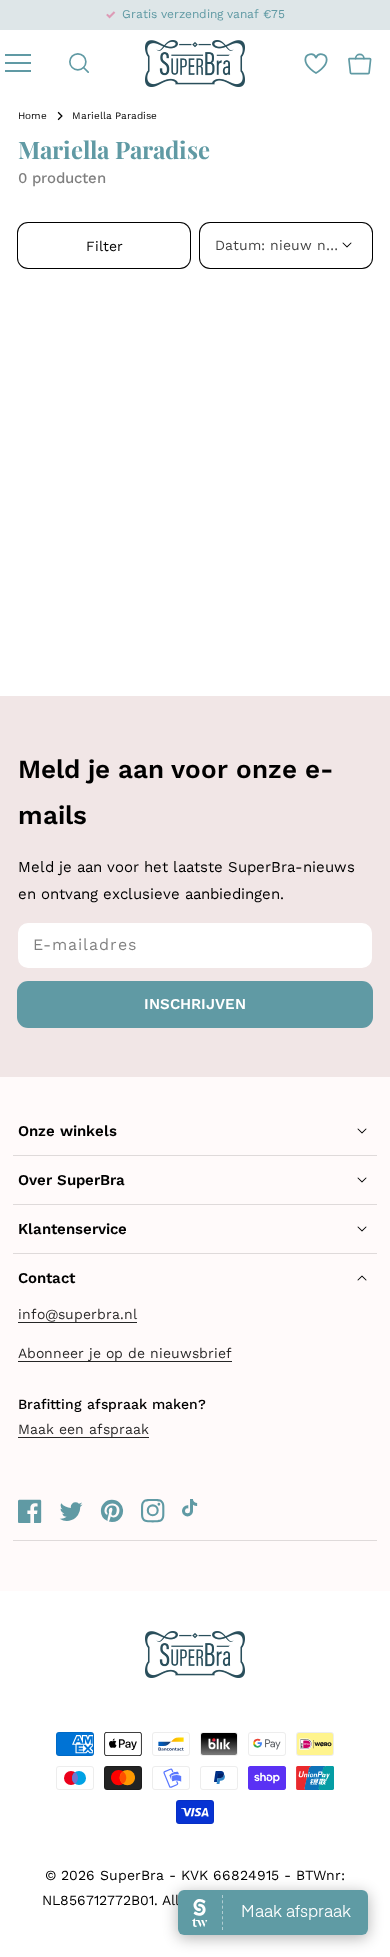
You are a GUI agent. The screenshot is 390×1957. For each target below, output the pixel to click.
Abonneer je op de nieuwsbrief (125, 1353)
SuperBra (132, 1875)
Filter (104, 246)
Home (32, 115)
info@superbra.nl (77, 1314)
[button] (79, 63)
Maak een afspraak (83, 1429)
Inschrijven (195, 1004)
